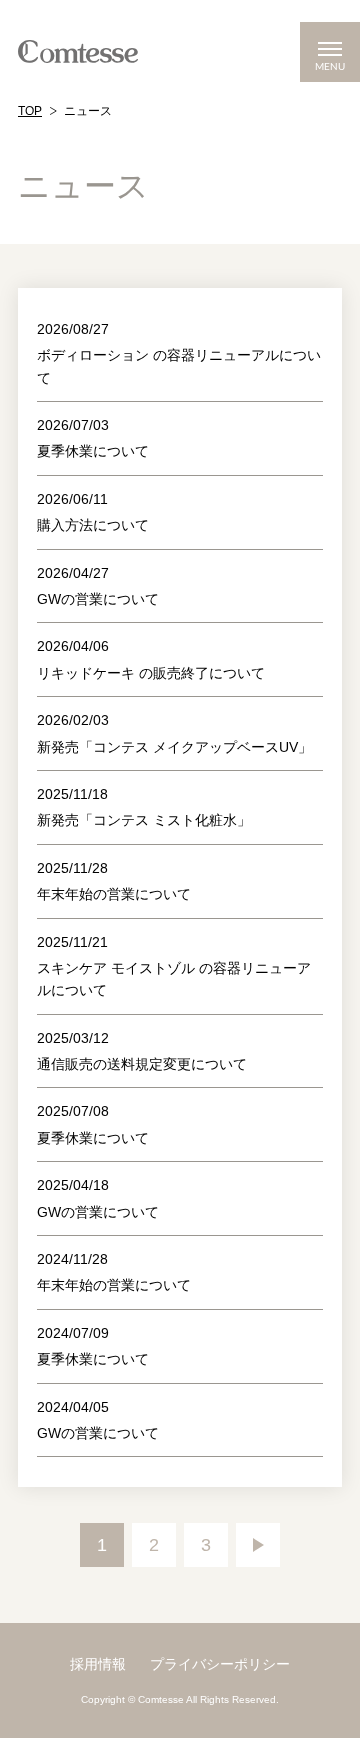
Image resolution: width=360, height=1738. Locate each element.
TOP (30, 111)
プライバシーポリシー (220, 1664)
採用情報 (98, 1664)
